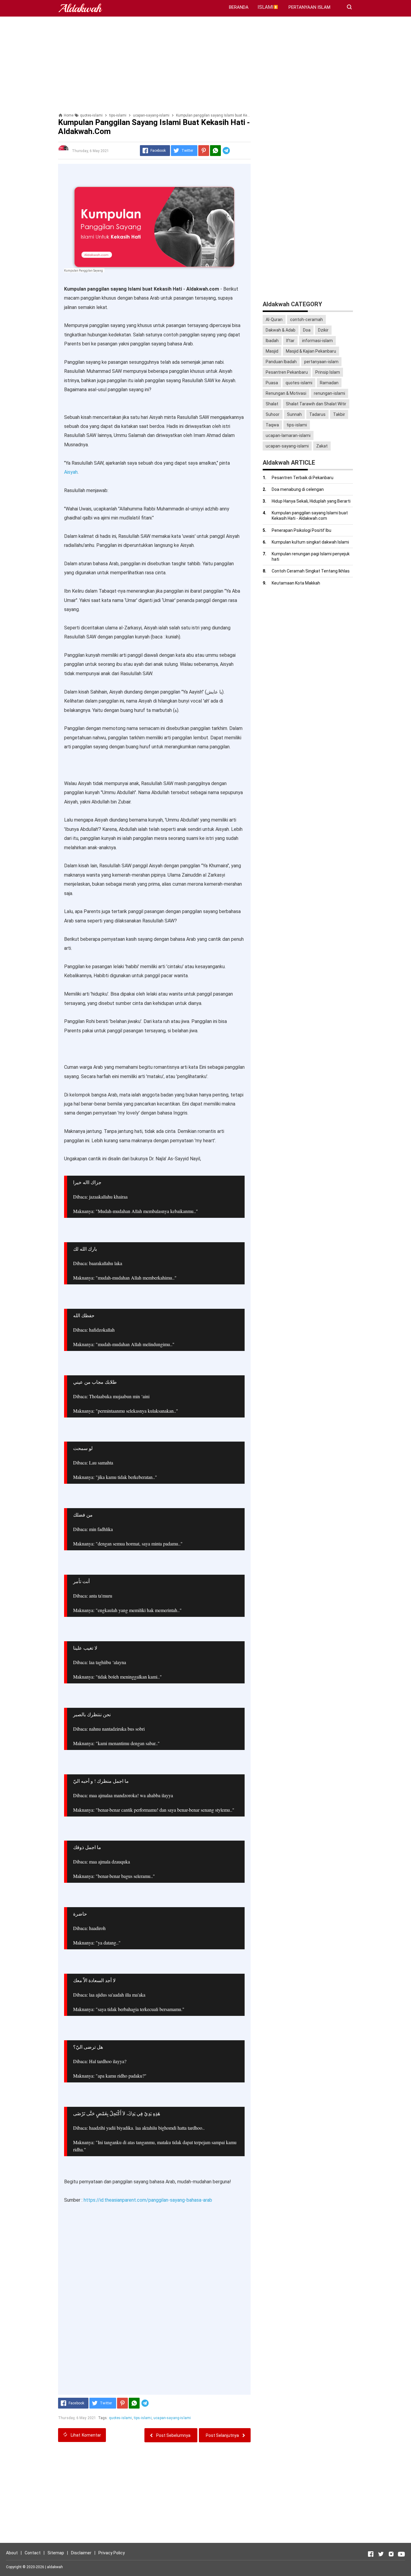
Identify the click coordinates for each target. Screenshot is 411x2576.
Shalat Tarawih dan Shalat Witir (316, 404)
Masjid (272, 351)
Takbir (339, 414)
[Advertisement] (205, 65)
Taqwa (272, 425)
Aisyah (71, 472)
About (12, 2553)
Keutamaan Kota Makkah (296, 583)
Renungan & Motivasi (286, 393)
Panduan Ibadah (281, 362)
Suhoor (273, 414)
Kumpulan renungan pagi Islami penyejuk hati (311, 557)
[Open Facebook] (371, 2554)
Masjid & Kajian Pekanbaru (311, 351)
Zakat (322, 446)
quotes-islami (121, 2418)
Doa (307, 330)
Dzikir (323, 330)
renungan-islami (329, 393)
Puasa (272, 383)
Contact (33, 2553)
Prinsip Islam (328, 372)
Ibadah (272, 341)
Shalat (272, 404)
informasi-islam (317, 341)
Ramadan (329, 383)
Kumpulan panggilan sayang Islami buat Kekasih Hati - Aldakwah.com (310, 516)
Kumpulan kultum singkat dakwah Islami (310, 542)
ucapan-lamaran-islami (288, 435)
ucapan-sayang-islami (172, 2418)
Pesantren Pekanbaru (287, 372)
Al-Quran (274, 320)
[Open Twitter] (381, 2554)
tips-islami (143, 2418)
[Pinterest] (204, 151)
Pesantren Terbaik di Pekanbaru (303, 478)
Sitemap (56, 2553)
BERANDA (239, 7)
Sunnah (294, 414)
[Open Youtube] (401, 2554)
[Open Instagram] (391, 2554)
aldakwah (55, 2567)
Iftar (290, 341)
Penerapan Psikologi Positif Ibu (301, 530)
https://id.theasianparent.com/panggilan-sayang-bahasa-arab (147, 2200)
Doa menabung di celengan (298, 489)
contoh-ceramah (306, 320)
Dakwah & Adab (281, 330)
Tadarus (317, 414)
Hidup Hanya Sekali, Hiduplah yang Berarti (311, 501)
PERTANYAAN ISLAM (309, 7)
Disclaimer (81, 2553)
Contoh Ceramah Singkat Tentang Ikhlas (311, 571)
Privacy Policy (112, 2553)
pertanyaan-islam (321, 362)
